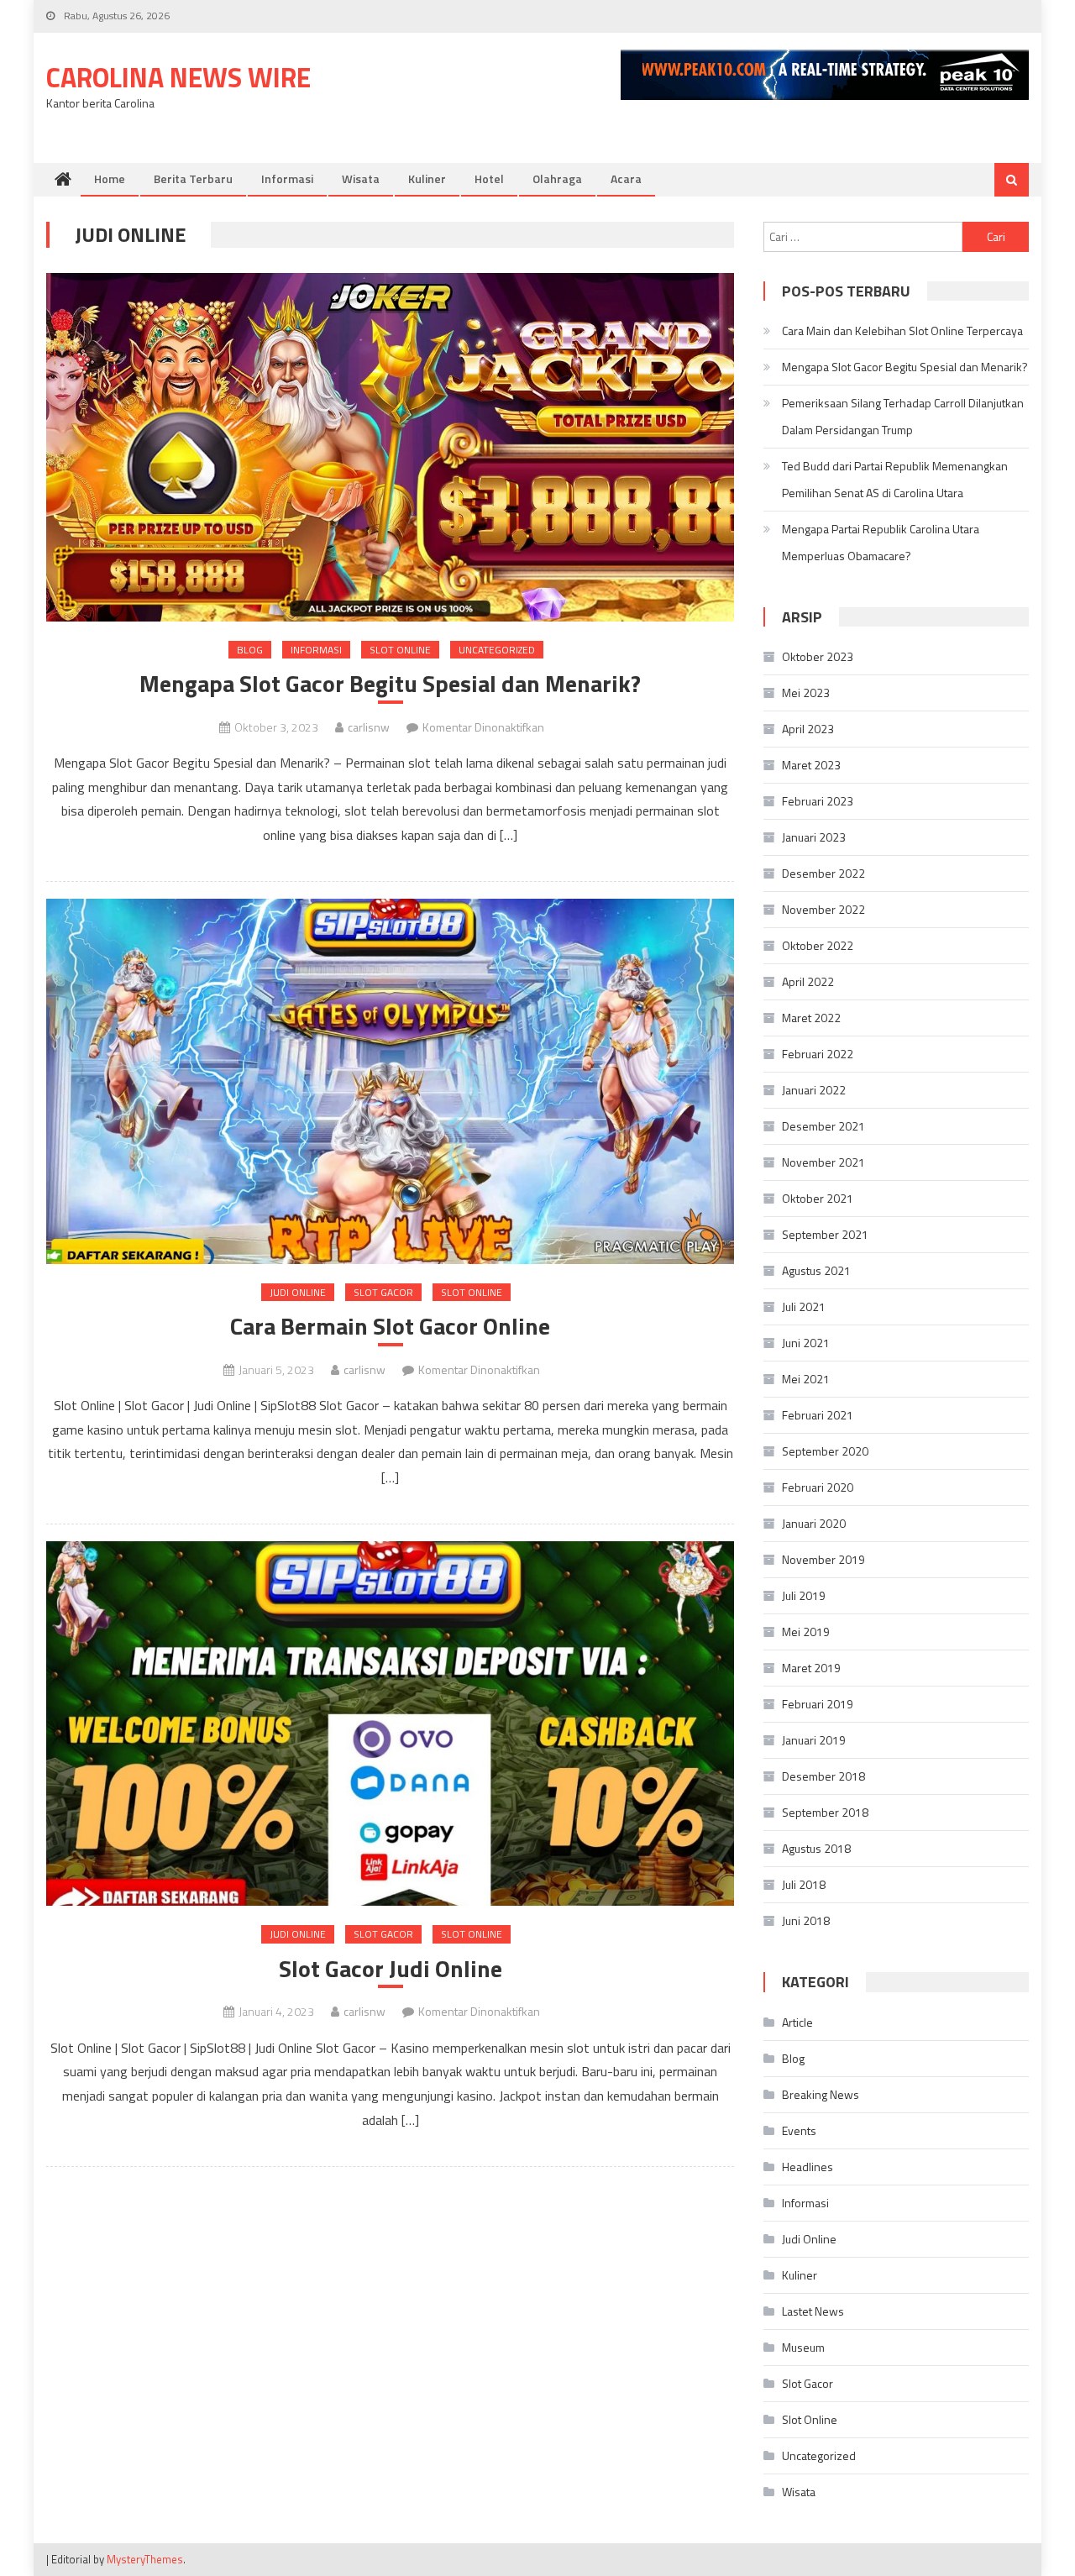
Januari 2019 (814, 1740)
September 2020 (825, 1451)
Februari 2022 (818, 1054)
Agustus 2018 (816, 1848)
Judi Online (298, 1292)
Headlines (808, 2167)
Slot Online (400, 650)
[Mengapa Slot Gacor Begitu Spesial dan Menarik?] (390, 447)
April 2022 (808, 981)
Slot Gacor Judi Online (391, 1969)
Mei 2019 (806, 1632)
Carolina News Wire (178, 77)
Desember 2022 (823, 873)
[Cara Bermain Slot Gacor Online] (390, 1081)
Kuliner (427, 178)
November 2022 (823, 909)
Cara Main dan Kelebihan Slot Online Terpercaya (902, 331)
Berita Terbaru (193, 178)
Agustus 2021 (816, 1270)
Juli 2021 (804, 1306)
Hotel (489, 178)
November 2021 (823, 1162)
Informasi (287, 178)
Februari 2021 (818, 1415)
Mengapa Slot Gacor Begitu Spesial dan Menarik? (390, 684)
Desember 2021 (823, 1126)
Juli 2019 (804, 1595)
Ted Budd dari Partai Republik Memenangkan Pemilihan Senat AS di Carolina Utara (895, 479)
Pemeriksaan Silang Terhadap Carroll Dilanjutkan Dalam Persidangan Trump (903, 416)
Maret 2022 (811, 1018)
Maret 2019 (811, 1668)
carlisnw (369, 727)
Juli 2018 (804, 1884)
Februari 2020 (818, 1487)
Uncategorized (497, 650)
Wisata (361, 178)
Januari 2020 (814, 1523)
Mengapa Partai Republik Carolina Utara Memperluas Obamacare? (881, 542)
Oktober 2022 (818, 945)
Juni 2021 (806, 1343)
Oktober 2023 (818, 656)
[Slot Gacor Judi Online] (390, 1724)
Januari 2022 (814, 1090)
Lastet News (813, 2311)
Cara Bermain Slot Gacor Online (390, 1326)
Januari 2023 (814, 837)
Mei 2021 (806, 1379)
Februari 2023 (818, 801)
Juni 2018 (806, 1920)
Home (110, 178)
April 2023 (808, 729)
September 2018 (825, 1812)
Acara (626, 178)
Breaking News (821, 2094)
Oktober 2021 (818, 1198)
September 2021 (825, 1234)
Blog (250, 650)
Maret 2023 (811, 765)
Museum (803, 2347)
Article (797, 2022)
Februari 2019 (818, 1704)
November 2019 (823, 1559)
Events (799, 2130)
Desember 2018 (823, 1776)
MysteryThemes (145, 2559)
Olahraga (557, 178)
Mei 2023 (806, 693)
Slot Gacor (383, 1292)
